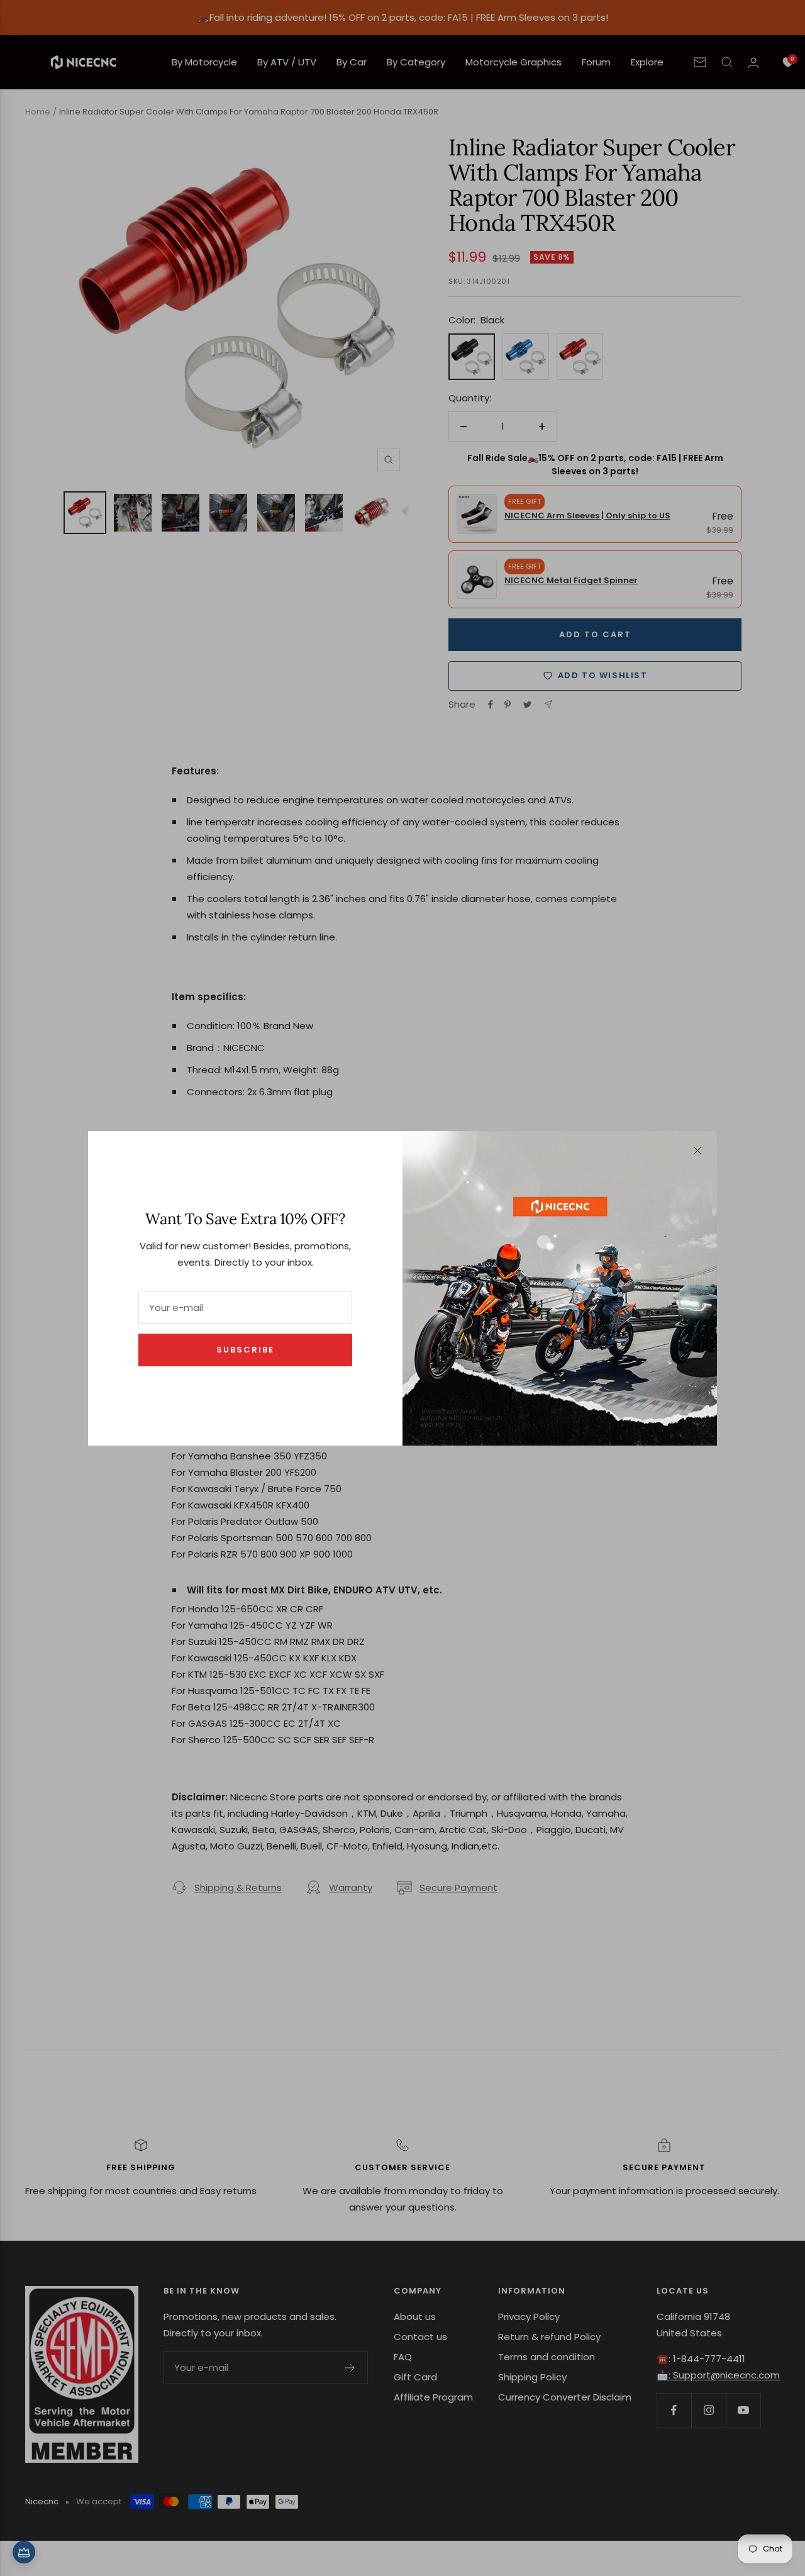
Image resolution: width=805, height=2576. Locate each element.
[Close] (697, 1151)
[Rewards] (24, 2552)
